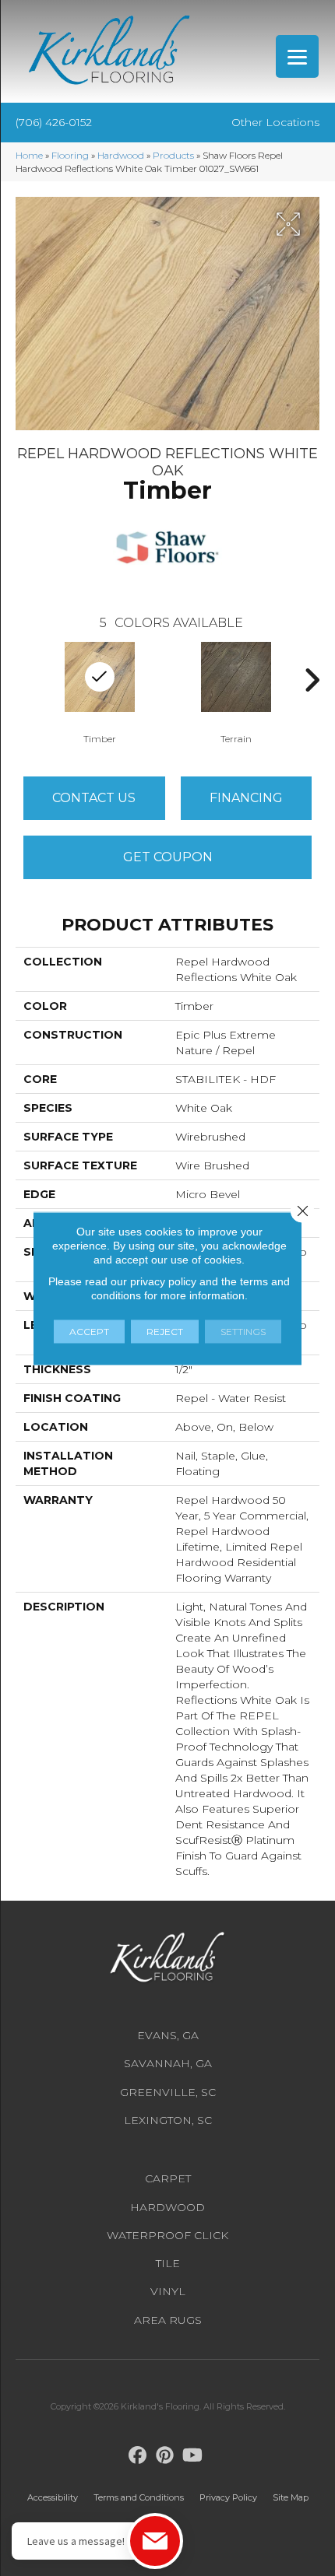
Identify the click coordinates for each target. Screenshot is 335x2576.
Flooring (70, 155)
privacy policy (163, 1281)
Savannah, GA (168, 2063)
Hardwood (121, 155)
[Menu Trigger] (297, 56)
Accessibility (53, 2497)
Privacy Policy (228, 2497)
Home (29, 155)
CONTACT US (94, 798)
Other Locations (275, 122)
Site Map (291, 2497)
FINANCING (246, 798)
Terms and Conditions (139, 2497)
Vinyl (168, 2291)
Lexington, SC (168, 2120)
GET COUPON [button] (168, 857)
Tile (168, 2263)
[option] (236, 692)
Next (312, 680)
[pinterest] (166, 2456)
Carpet (168, 2178)
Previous (23, 680)
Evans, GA (168, 2035)
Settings (243, 1331)
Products (173, 155)
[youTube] (193, 2456)
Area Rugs (168, 2320)
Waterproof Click (167, 2235)
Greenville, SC (168, 2092)
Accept (89, 1331)
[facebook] (138, 2456)
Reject (165, 1331)
